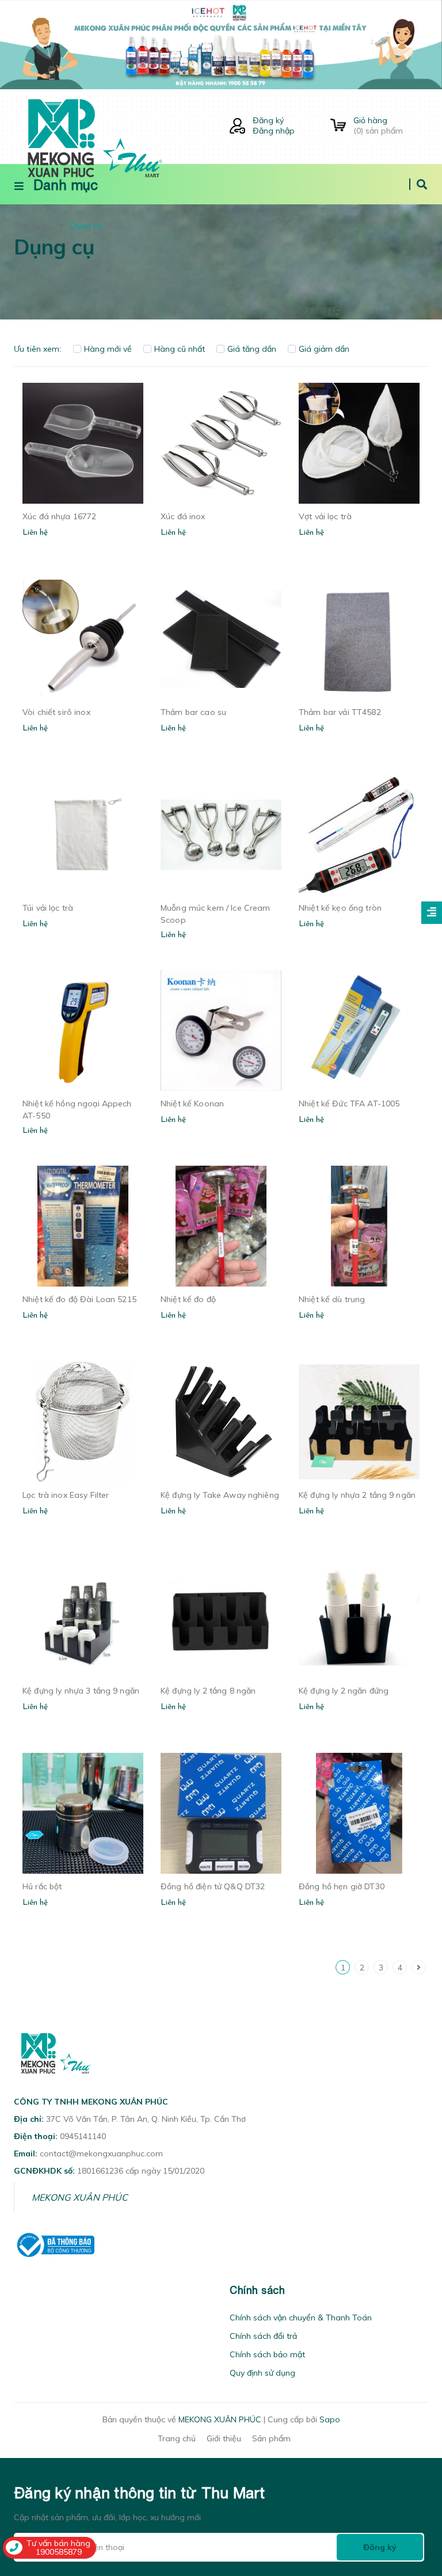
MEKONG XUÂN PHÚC (80, 2197)
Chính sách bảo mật (267, 2354)
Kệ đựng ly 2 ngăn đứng (344, 1691)
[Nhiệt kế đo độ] (221, 1226)
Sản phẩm (271, 2438)
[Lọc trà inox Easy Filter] (83, 1422)
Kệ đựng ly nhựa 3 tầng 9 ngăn (81, 1691)
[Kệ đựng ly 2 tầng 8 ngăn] (221, 1618)
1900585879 (59, 2552)
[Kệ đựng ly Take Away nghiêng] (221, 1422)
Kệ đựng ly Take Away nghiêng (220, 1495)
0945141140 (83, 2136)
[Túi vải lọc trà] (83, 835)
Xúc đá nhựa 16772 (59, 516)
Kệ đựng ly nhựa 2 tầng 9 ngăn (357, 1495)
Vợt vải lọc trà (325, 516)
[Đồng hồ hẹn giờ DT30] (359, 1813)
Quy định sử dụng (262, 2373)
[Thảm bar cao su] (221, 639)
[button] (17, 2290)
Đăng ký (268, 120)
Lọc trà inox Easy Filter (66, 1495)
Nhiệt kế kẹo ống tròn (340, 908)
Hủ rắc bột (42, 1886)
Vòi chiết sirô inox (56, 712)
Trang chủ (177, 2438)
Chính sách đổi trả (263, 2336)
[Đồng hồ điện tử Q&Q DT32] (221, 1813)
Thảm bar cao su (193, 712)
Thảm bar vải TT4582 (340, 712)
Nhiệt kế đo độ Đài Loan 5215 (79, 1299)
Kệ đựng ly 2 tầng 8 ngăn (208, 1691)
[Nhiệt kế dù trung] (359, 1226)
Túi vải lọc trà (48, 908)
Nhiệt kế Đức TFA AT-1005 (349, 1104)
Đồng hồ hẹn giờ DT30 (342, 1886)
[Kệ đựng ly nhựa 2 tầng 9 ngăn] (359, 1422)
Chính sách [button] (257, 2290)
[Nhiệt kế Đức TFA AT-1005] (359, 1030)
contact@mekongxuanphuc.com (101, 2153)
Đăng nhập (274, 131)
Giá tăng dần (252, 349)
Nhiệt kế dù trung (332, 1299)
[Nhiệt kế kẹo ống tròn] (359, 835)
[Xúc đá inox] (221, 443)
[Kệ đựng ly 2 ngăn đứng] (359, 1618)
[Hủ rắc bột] (83, 1813)
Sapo (330, 2419)
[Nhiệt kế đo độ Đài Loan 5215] (83, 1226)
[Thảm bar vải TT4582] (359, 639)
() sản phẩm (378, 125)
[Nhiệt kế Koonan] (221, 1030)
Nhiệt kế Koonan (192, 1104)
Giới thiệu (224, 2438)
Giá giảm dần (324, 349)
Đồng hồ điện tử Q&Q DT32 (213, 1886)
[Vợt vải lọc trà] (359, 443)
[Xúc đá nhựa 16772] (83, 443)
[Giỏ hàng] (338, 126)
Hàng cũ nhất (180, 349)
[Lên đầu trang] (411, 2502)
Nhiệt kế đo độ (188, 1299)
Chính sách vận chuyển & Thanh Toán (301, 2318)
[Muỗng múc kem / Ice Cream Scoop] (221, 835)
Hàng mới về (108, 349)
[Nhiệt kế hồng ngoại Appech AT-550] (83, 1030)
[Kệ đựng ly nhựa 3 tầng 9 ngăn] (83, 1618)
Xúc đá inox (183, 516)
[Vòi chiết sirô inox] (83, 639)
